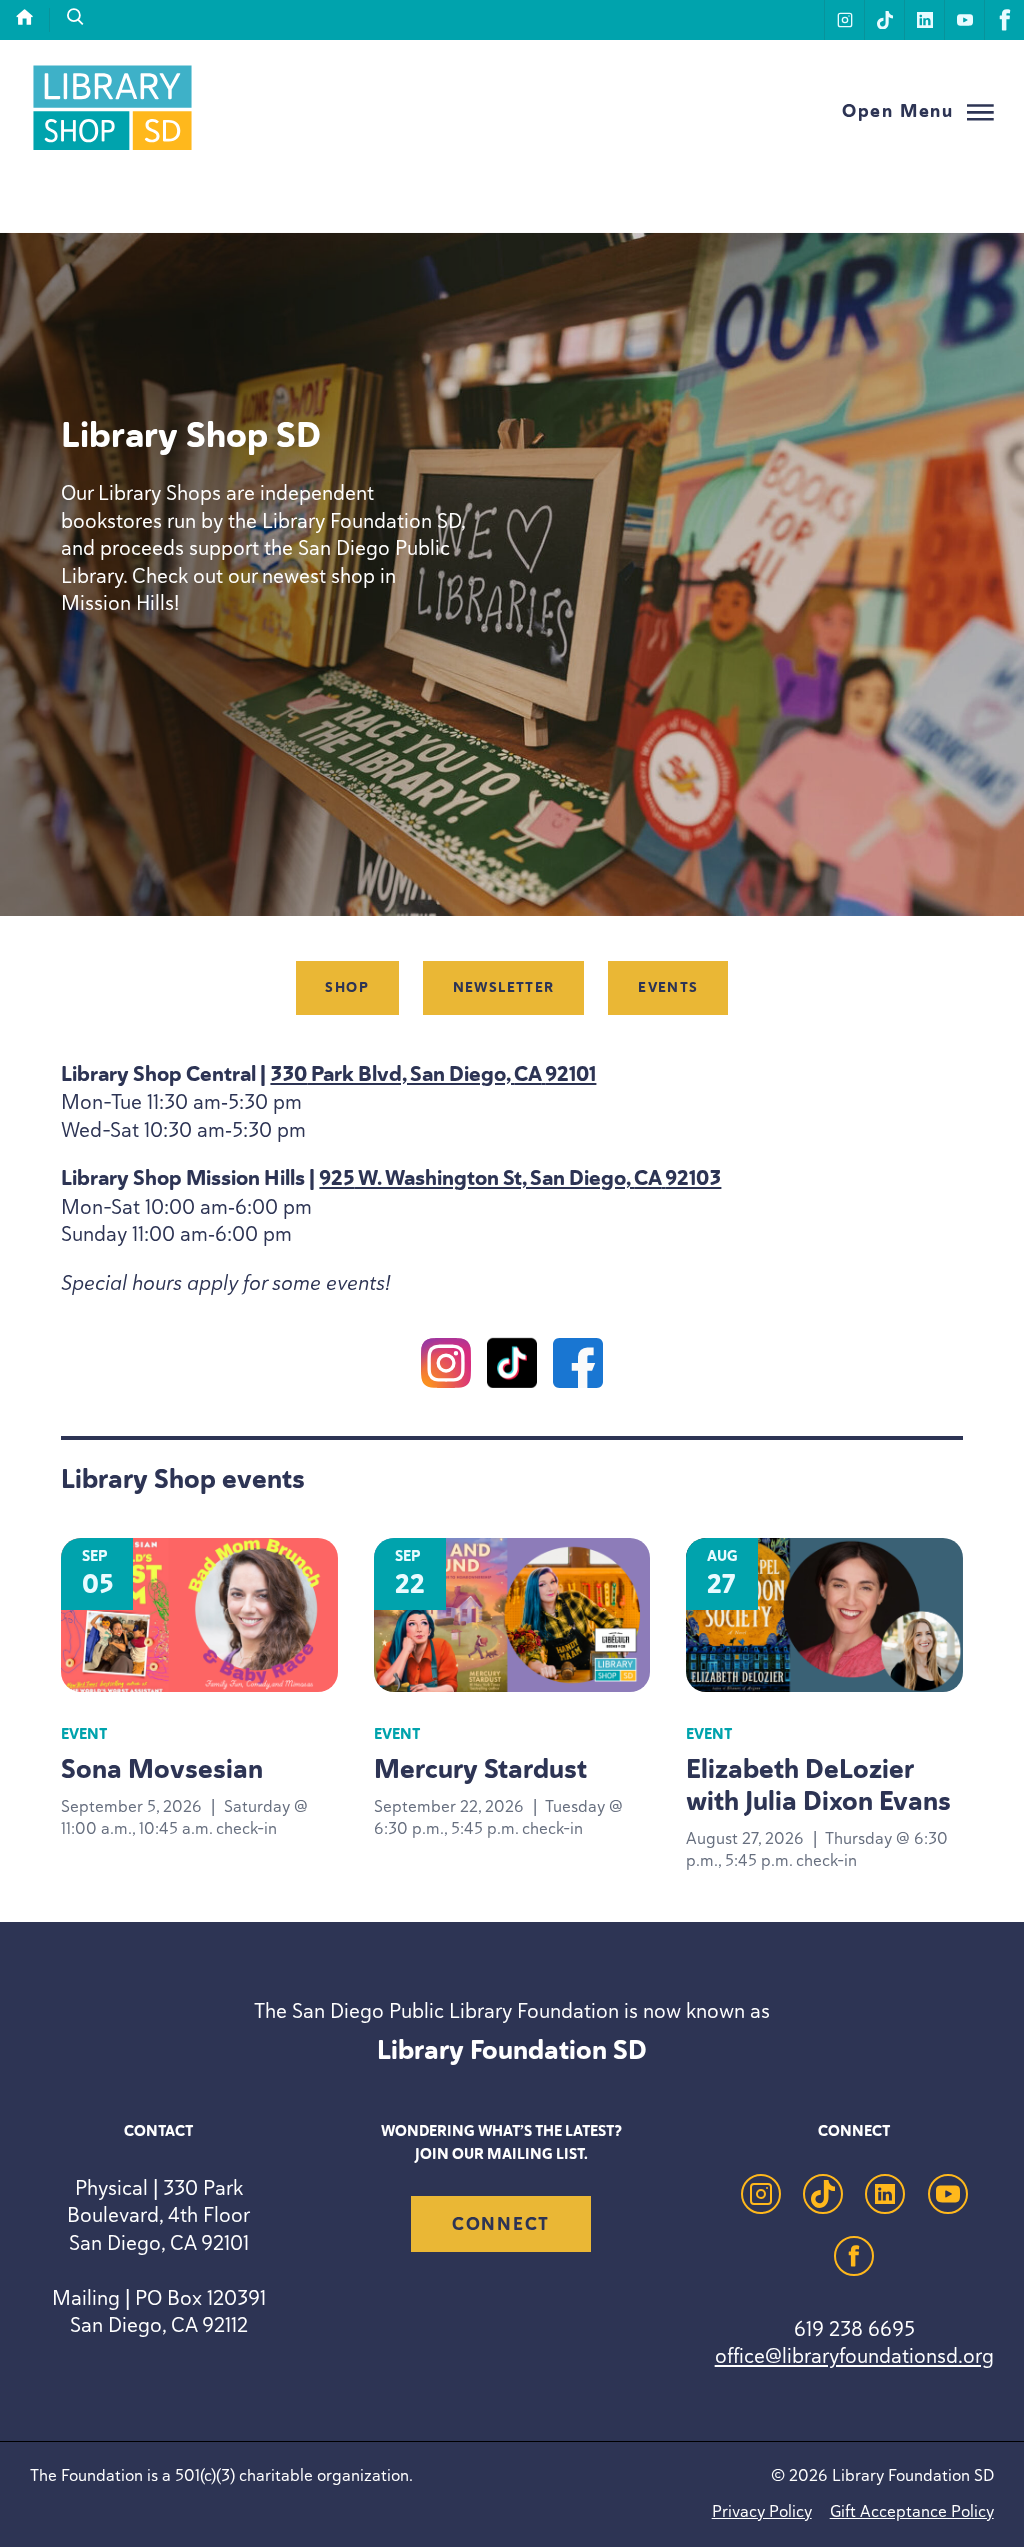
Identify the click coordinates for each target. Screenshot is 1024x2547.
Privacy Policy (762, 2511)
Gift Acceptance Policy (912, 2511)
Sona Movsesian (162, 1769)
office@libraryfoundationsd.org (854, 2355)
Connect (501, 2224)
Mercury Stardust (480, 1769)
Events (668, 987)
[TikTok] (512, 1366)
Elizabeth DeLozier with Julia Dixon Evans (818, 1785)
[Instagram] (446, 1366)
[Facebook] (578, 1366)
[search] (75, 17)
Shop (347, 987)
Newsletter (504, 987)
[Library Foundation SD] (112, 149)
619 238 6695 (854, 2328)
